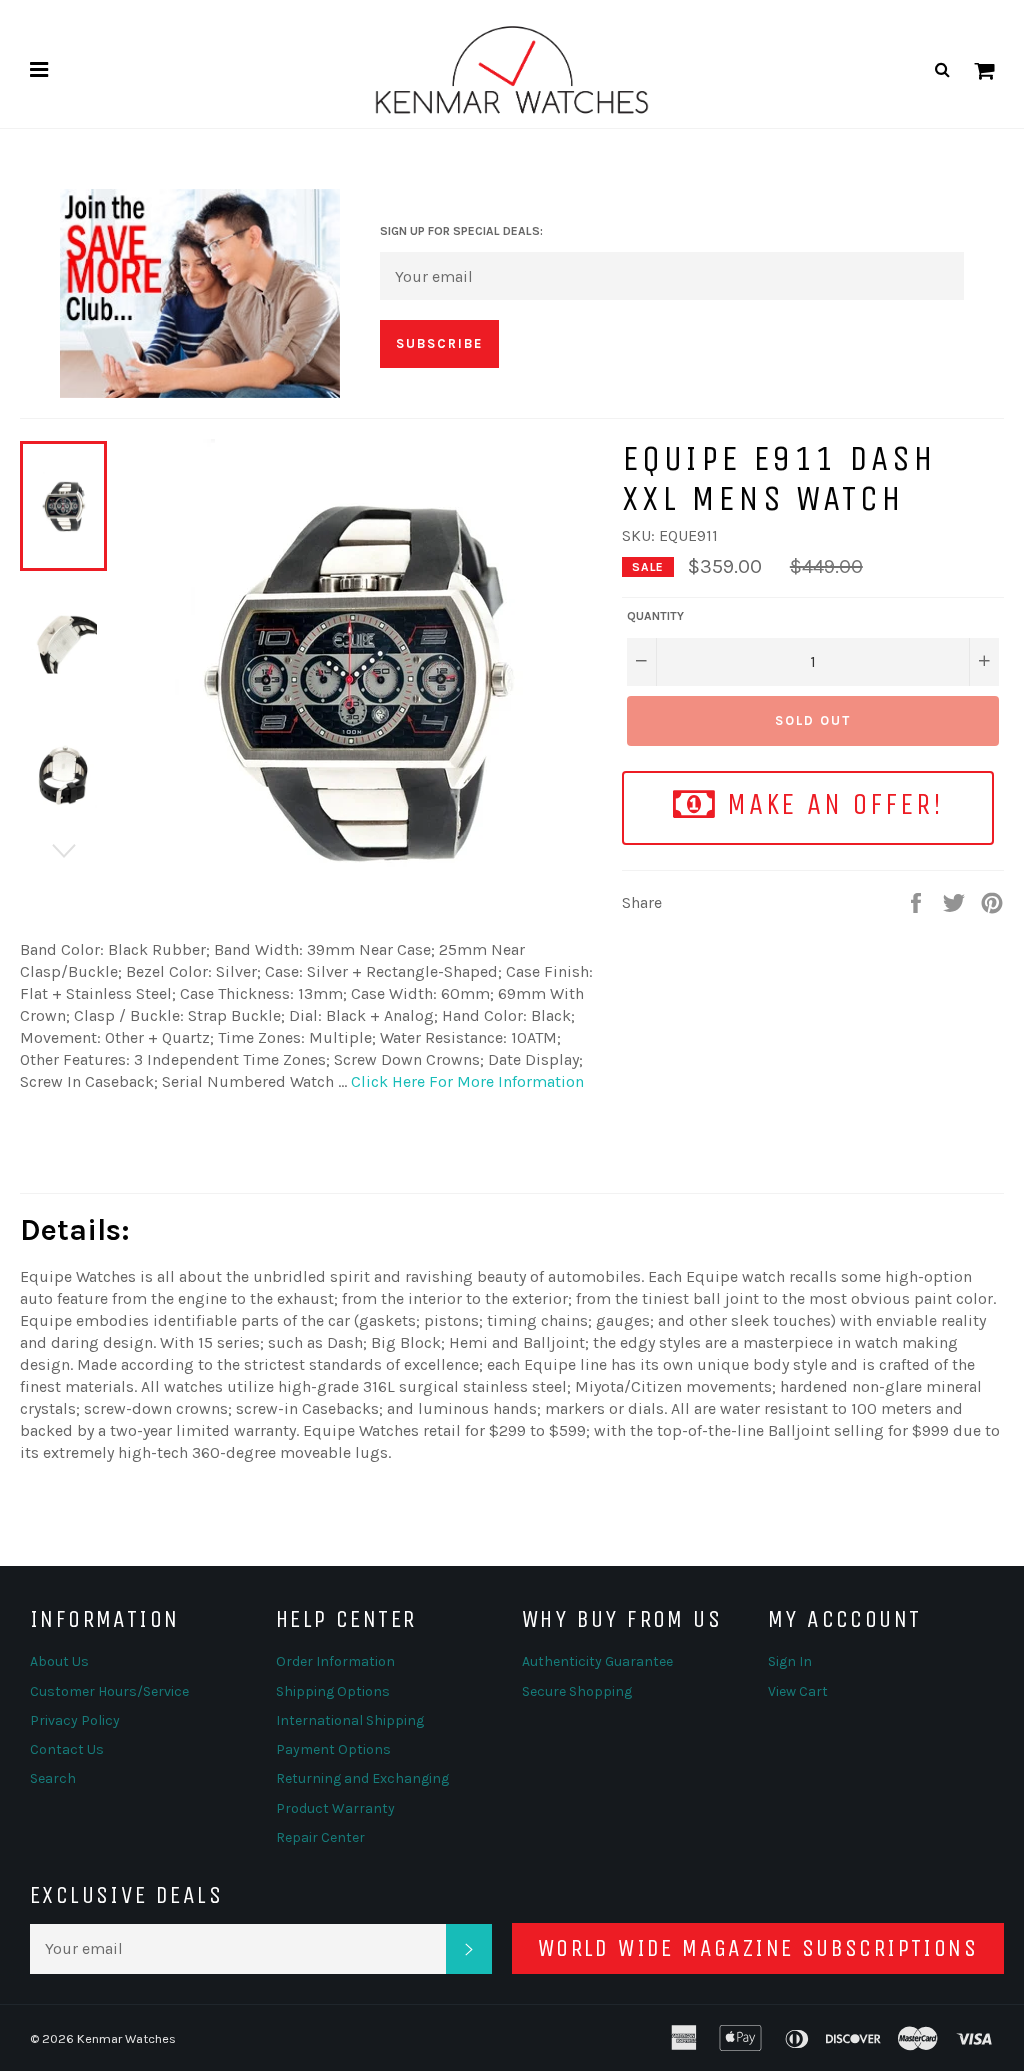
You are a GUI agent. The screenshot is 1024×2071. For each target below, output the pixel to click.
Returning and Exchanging (362, 1778)
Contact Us (67, 1749)
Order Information (335, 1661)
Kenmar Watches (126, 2038)
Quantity (655, 616)
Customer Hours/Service (109, 1691)
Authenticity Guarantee (597, 1661)
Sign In (790, 1661)
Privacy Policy (75, 1720)
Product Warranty (335, 1808)
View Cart (798, 1691)
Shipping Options (333, 1691)
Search (53, 1778)
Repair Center (320, 1837)
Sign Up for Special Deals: (461, 231)
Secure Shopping (577, 1691)
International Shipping (350, 1720)
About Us (59, 1661)
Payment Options (333, 1749)
